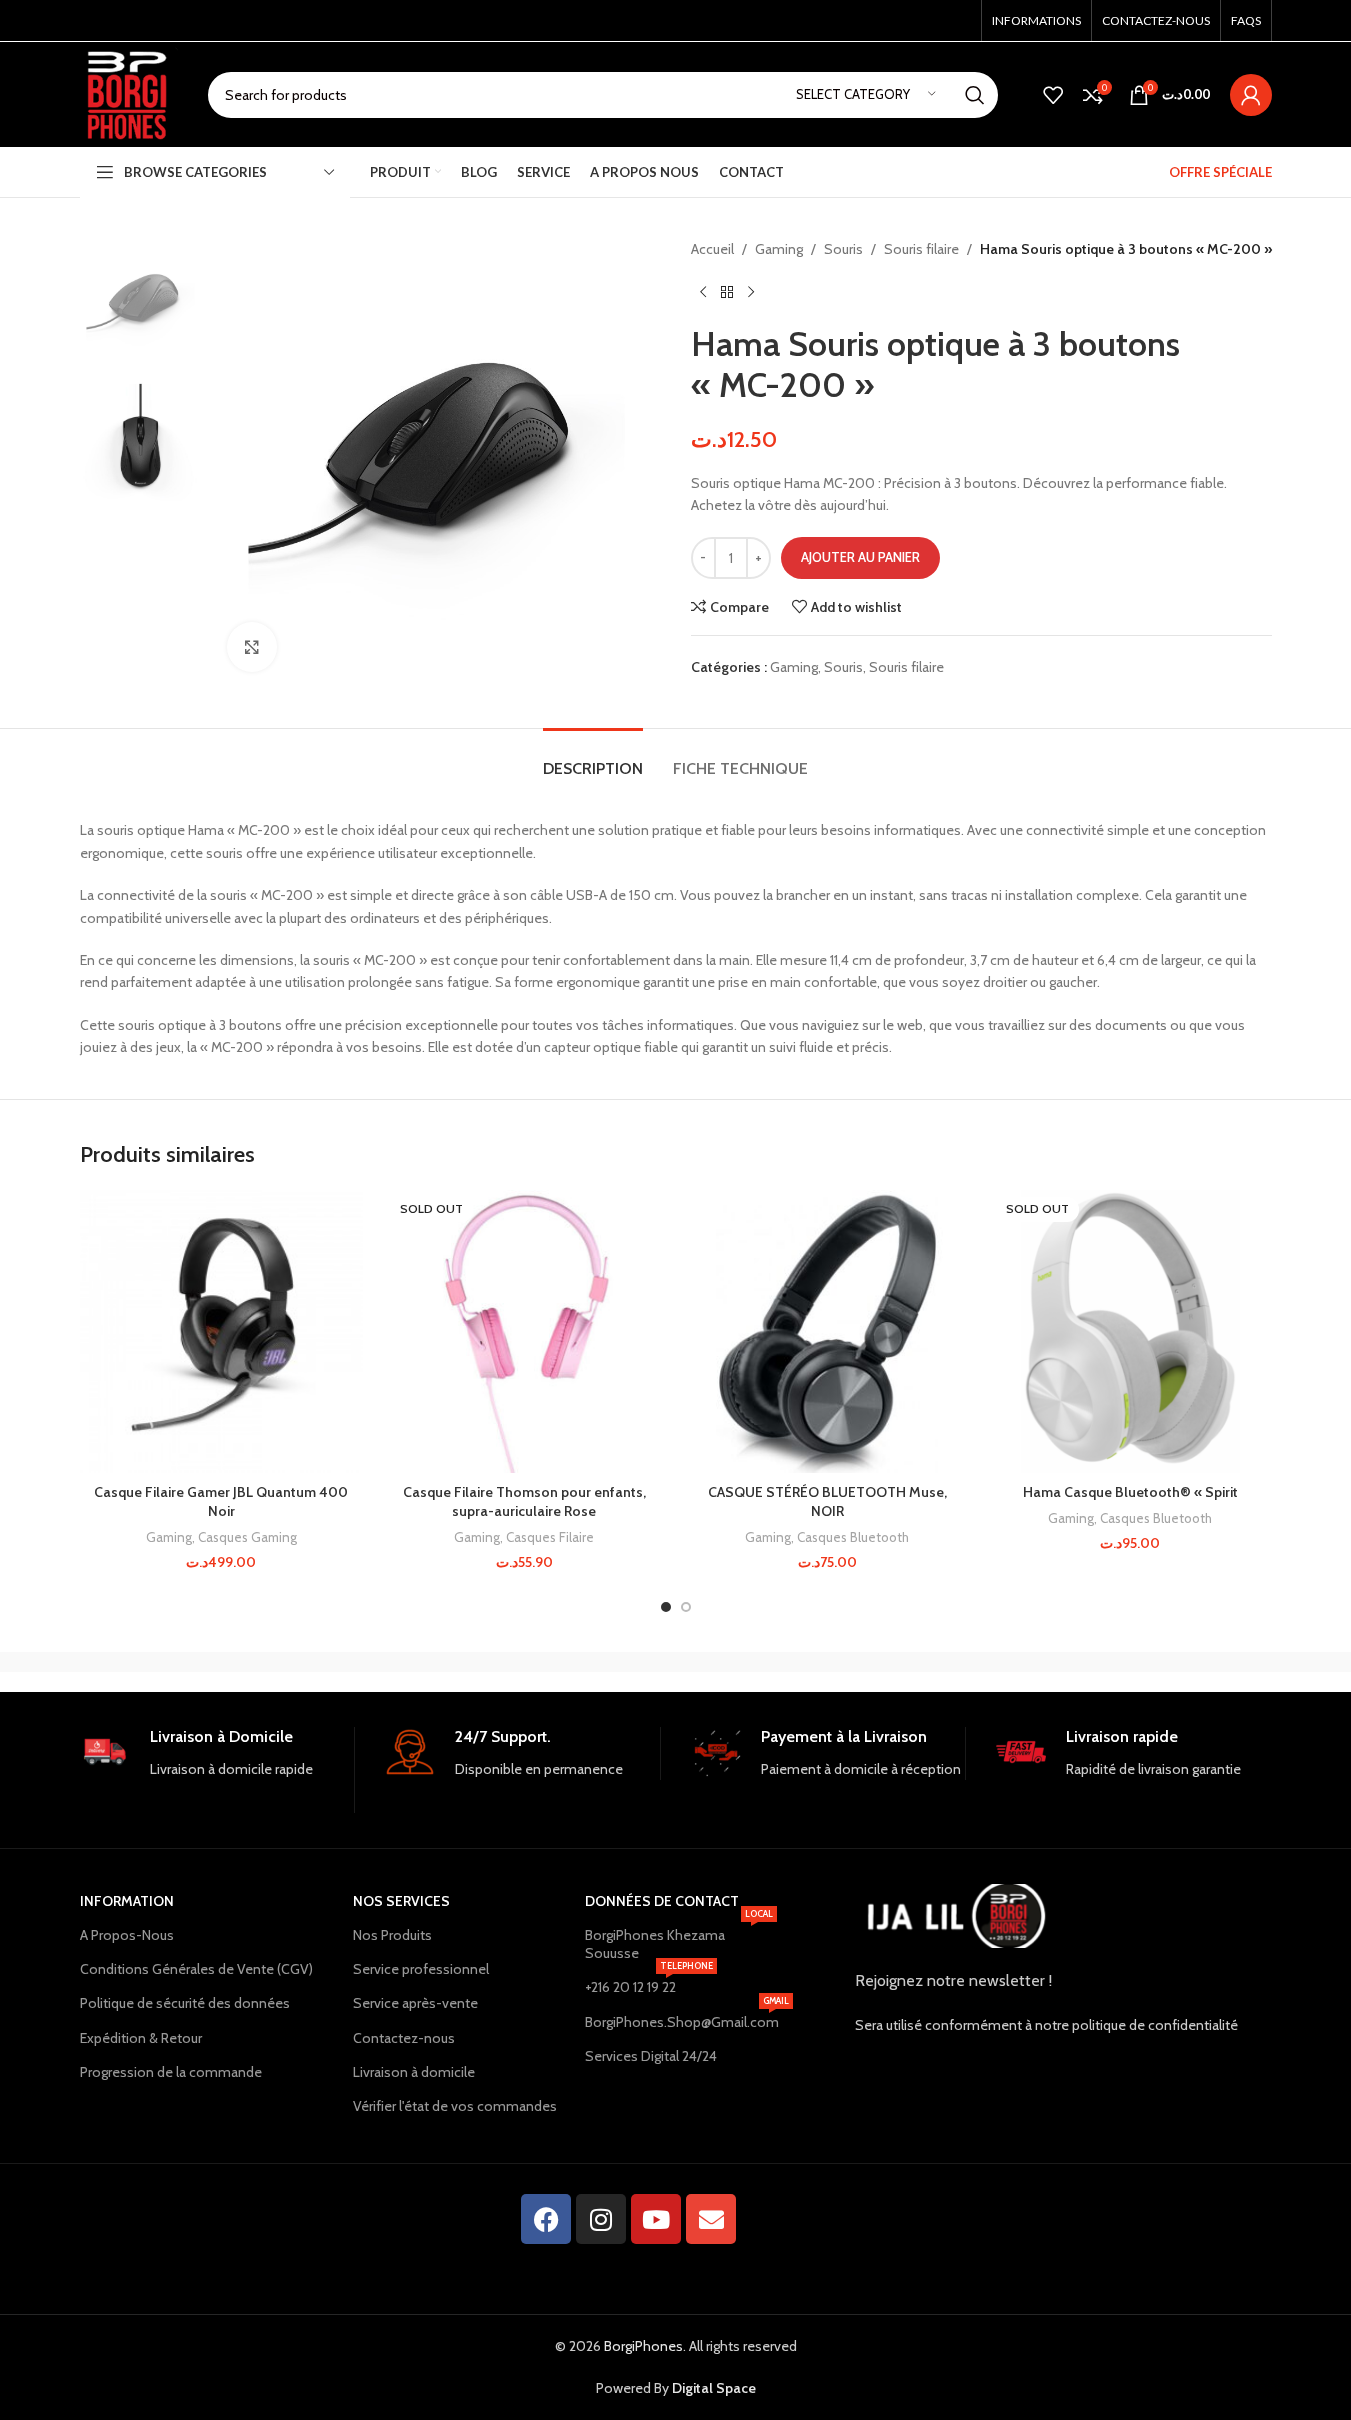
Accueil (712, 249)
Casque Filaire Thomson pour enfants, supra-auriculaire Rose (524, 1502)
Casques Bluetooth (853, 1537)
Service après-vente (415, 2003)
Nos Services (401, 1901)
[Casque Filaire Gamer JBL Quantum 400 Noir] (221, 1331)
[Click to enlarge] (252, 647)
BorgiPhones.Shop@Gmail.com (681, 2018)
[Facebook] (546, 2219)
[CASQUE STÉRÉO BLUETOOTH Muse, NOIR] (827, 1331)
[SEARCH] (975, 95)
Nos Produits (392, 1935)
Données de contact (662, 1901)
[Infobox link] (217, 1770)
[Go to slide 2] (686, 1607)
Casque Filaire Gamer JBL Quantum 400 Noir (221, 1502)
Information (127, 1901)
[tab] (593, 758)
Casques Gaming (247, 1537)
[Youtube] (656, 2219)
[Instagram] (601, 2219)
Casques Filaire (550, 1537)
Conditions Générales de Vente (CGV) (196, 1969)
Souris (843, 249)
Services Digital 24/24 (651, 2056)
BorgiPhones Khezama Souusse (679, 1940)
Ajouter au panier (860, 557)
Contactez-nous (404, 2038)
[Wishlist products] (1053, 95)
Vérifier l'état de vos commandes (455, 2106)
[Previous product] (703, 292)
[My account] (1251, 95)
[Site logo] (129, 93)
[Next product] (751, 292)
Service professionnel (421, 1969)
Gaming (779, 249)
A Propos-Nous (127, 1935)
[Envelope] (711, 2219)
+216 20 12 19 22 (649, 1983)
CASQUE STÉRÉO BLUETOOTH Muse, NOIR (827, 1502)
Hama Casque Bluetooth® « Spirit (1130, 1492)
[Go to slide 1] (666, 1607)
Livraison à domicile (414, 2072)
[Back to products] (727, 292)
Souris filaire (921, 249)
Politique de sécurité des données (185, 2003)
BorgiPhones (643, 2346)
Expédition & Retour (141, 2038)
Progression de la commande (171, 2072)
